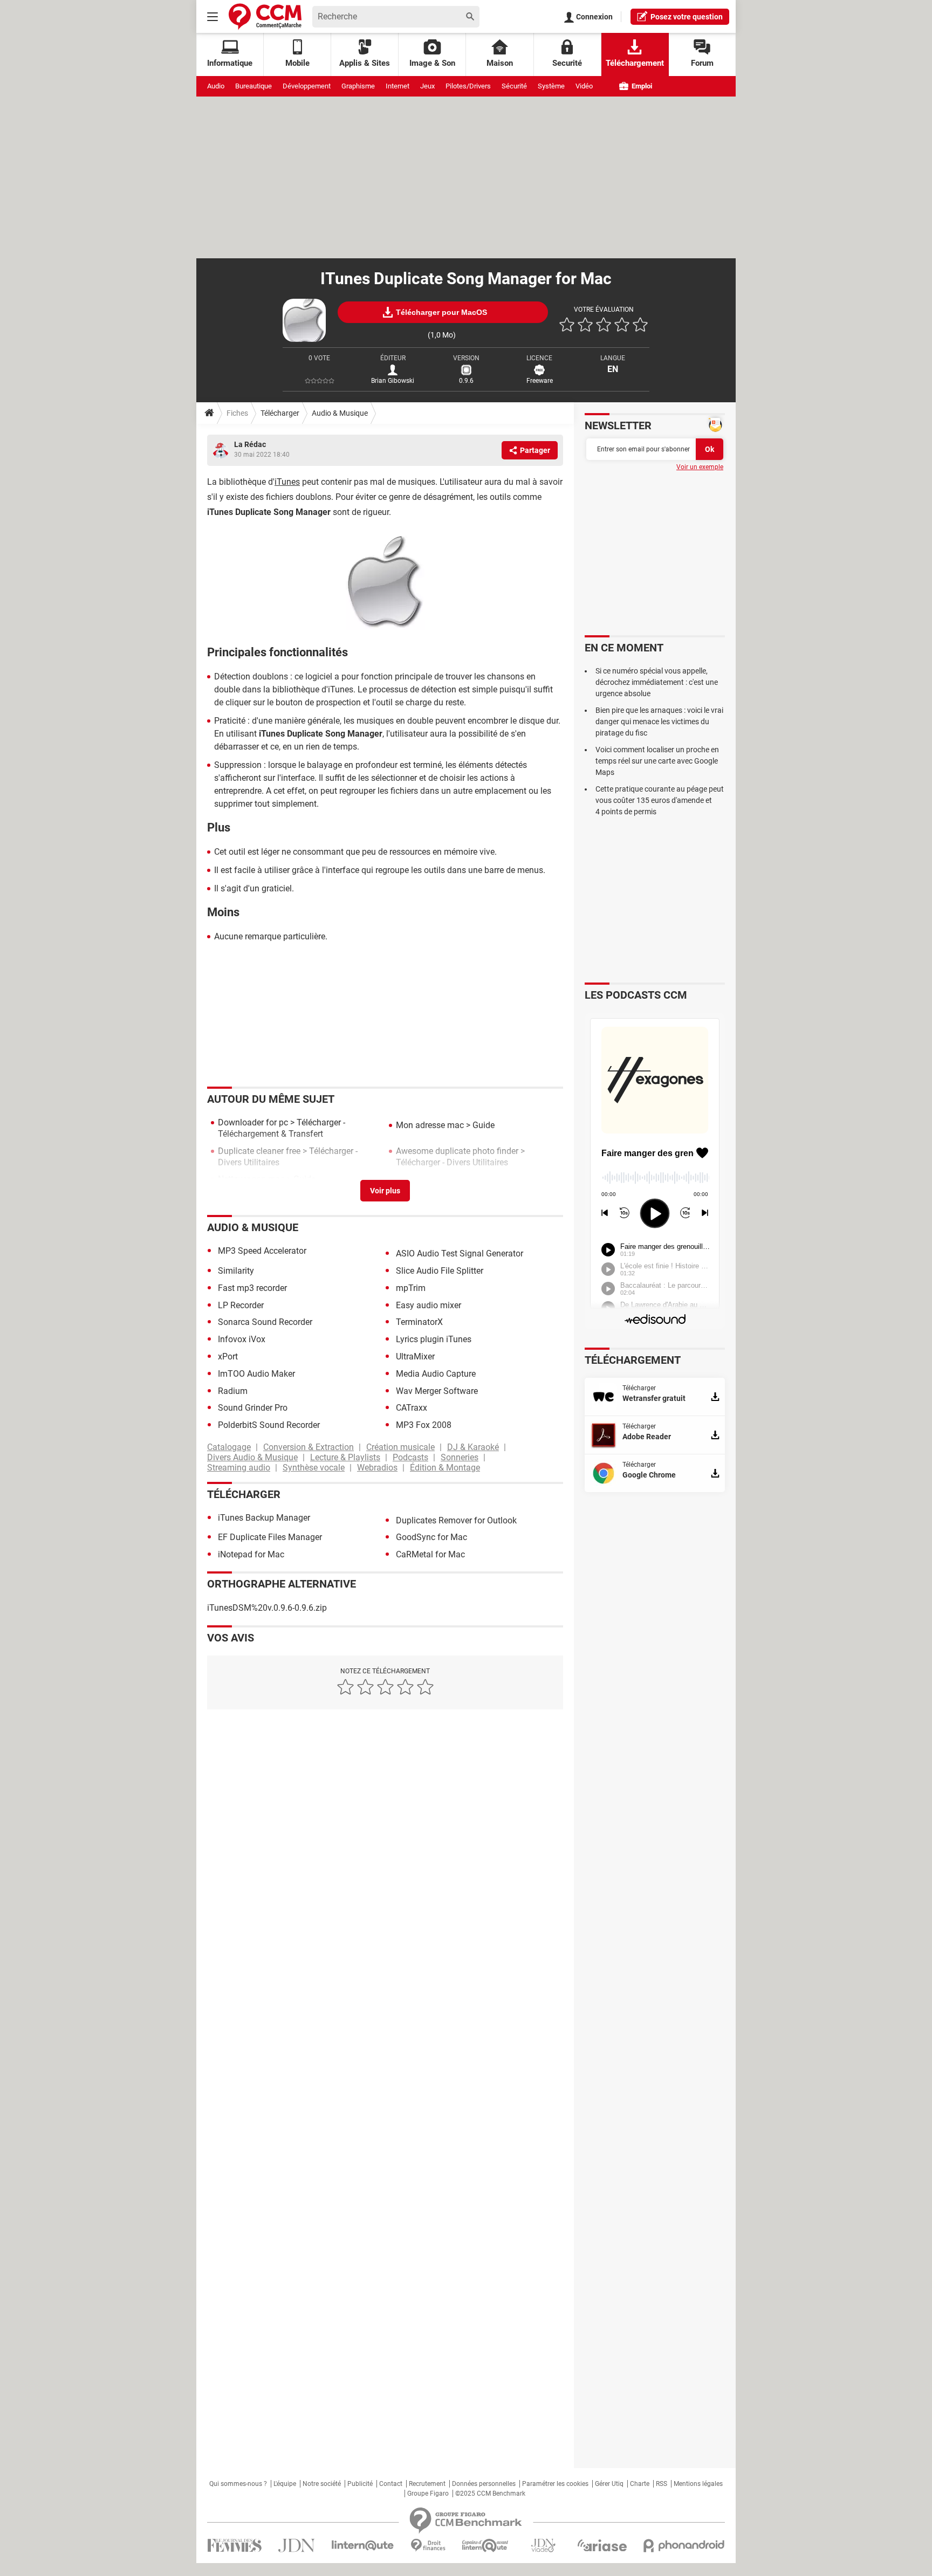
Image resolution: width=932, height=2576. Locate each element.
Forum (702, 63)
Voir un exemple (700, 467)
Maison (500, 63)
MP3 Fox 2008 (424, 1425)
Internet (398, 86)
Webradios (377, 1468)
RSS (662, 2484)
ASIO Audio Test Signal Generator (460, 1253)
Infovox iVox (242, 1339)
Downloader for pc (253, 1122)
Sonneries (460, 1457)
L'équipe (285, 2484)
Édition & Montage (445, 1468)
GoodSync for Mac (431, 1537)
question (687, 17)
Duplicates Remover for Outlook (456, 1520)
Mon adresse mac (430, 1125)
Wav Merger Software (437, 1391)
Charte (640, 2484)
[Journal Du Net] (296, 2546)
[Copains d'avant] (486, 2546)
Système (551, 86)
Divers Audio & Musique (252, 1457)
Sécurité (514, 86)
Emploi (641, 86)
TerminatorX (419, 1322)
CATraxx (412, 1408)
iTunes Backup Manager (264, 1518)
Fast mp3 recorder (252, 1288)
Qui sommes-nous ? (238, 2484)
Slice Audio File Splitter (440, 1271)
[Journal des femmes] (234, 2546)
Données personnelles (484, 2484)
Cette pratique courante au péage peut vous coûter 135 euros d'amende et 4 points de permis (660, 800)
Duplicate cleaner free (259, 1151)
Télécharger (280, 413)
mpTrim (411, 1288)
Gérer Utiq (609, 2484)
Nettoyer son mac (251, 1179)
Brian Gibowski (393, 381)
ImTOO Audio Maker (256, 1374)
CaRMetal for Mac (430, 1554)
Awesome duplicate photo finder (457, 1151)
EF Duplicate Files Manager (270, 1537)
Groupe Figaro (428, 2493)
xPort (228, 1356)
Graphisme (358, 86)
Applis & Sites (365, 63)
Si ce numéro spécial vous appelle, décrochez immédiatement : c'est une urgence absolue (657, 682)
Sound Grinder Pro (253, 1408)
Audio (216, 86)
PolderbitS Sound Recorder (269, 1425)
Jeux (427, 86)
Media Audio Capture (436, 1374)
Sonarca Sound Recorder (265, 1322)
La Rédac (250, 444)
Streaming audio (239, 1468)
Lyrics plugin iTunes (434, 1339)
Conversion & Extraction (309, 1447)
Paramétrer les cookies (555, 2484)
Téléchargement (635, 63)
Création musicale (400, 1447)
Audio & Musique (340, 413)
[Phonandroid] (684, 2546)
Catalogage (229, 1447)
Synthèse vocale (314, 1468)
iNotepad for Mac (251, 1554)
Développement (307, 86)
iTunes (287, 482)
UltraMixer (415, 1356)
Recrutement (427, 2484)
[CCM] (265, 16)
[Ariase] (602, 2545)
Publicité (360, 2484)
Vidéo (584, 86)
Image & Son (432, 63)
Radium (233, 1391)
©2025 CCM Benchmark (490, 2493)
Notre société (322, 2484)
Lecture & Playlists (345, 1457)
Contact (391, 2484)
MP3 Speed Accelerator (262, 1251)
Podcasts (410, 1457)
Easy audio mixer (429, 1305)
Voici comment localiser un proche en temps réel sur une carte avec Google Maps (657, 761)
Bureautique (253, 86)
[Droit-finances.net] (428, 2546)
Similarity (236, 1271)
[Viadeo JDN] (543, 2546)
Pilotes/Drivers (468, 86)
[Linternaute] (363, 2546)
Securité (567, 63)
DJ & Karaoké (473, 1447)
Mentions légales (698, 2484)
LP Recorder (241, 1305)
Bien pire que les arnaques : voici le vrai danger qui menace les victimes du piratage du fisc (659, 722)
